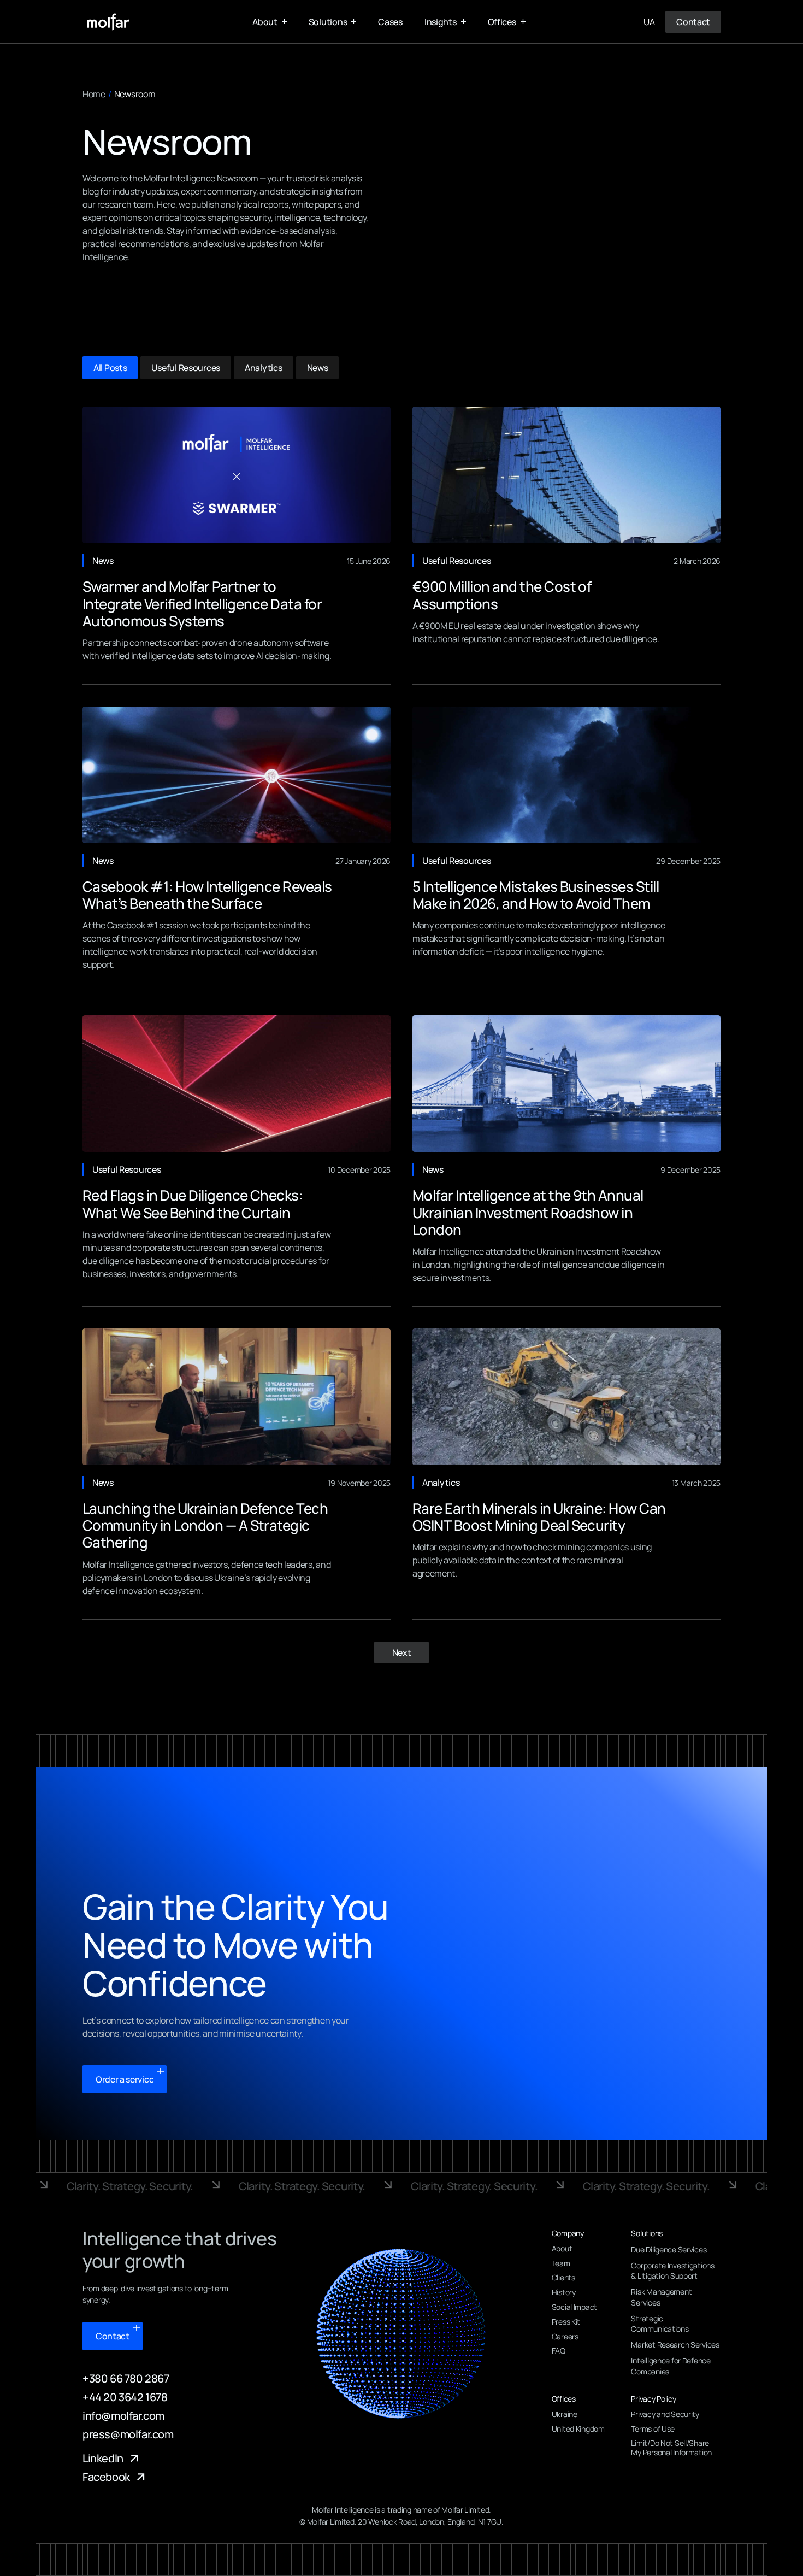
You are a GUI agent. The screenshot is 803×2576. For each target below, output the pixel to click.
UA (649, 22)
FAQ (559, 2351)
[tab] (110, 368)
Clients (563, 2278)
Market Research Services (675, 2345)
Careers (565, 2337)
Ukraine (565, 2415)
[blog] (237, 475)
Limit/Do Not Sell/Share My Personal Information (671, 2448)
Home (94, 94)
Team (561, 2264)
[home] (108, 22)
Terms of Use (653, 2429)
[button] (270, 22)
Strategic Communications (660, 2324)
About (562, 2249)
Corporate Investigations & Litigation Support (672, 2271)
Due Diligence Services (669, 2249)
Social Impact (574, 2307)
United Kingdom (578, 2429)
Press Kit (566, 2322)
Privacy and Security (665, 2415)
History (564, 2293)
